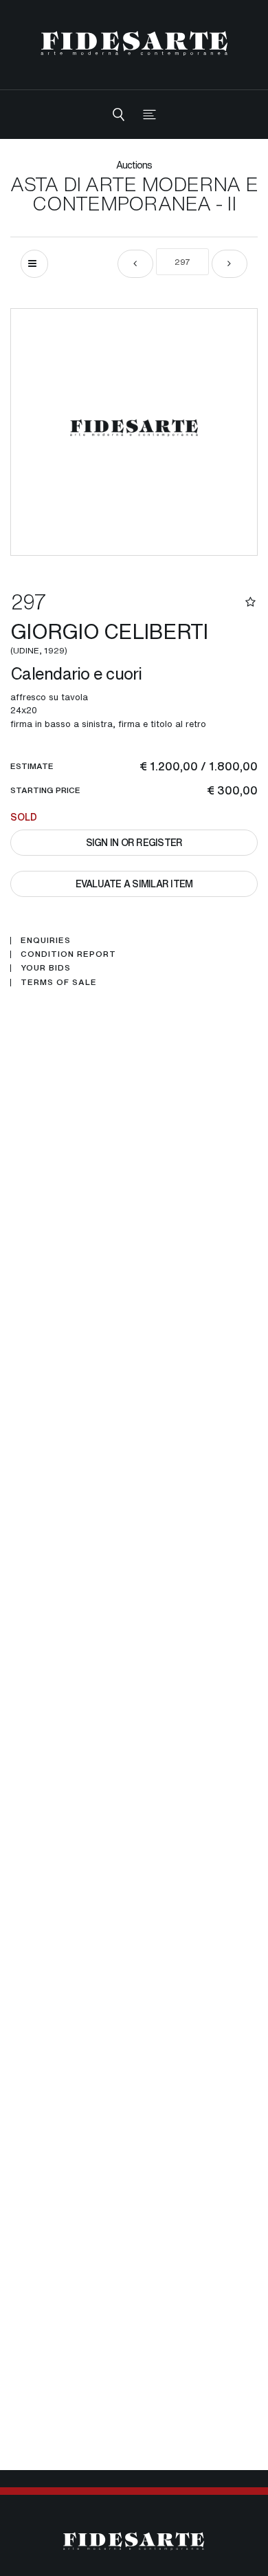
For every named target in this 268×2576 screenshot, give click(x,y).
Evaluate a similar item (134, 884)
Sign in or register (134, 842)
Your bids (46, 968)
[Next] (230, 264)
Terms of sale (59, 982)
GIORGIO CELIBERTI (112, 636)
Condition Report (68, 954)
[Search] (119, 115)
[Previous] (135, 264)
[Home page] (134, 43)
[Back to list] (34, 264)
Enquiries (46, 940)
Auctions (134, 165)
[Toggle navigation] (149, 115)
